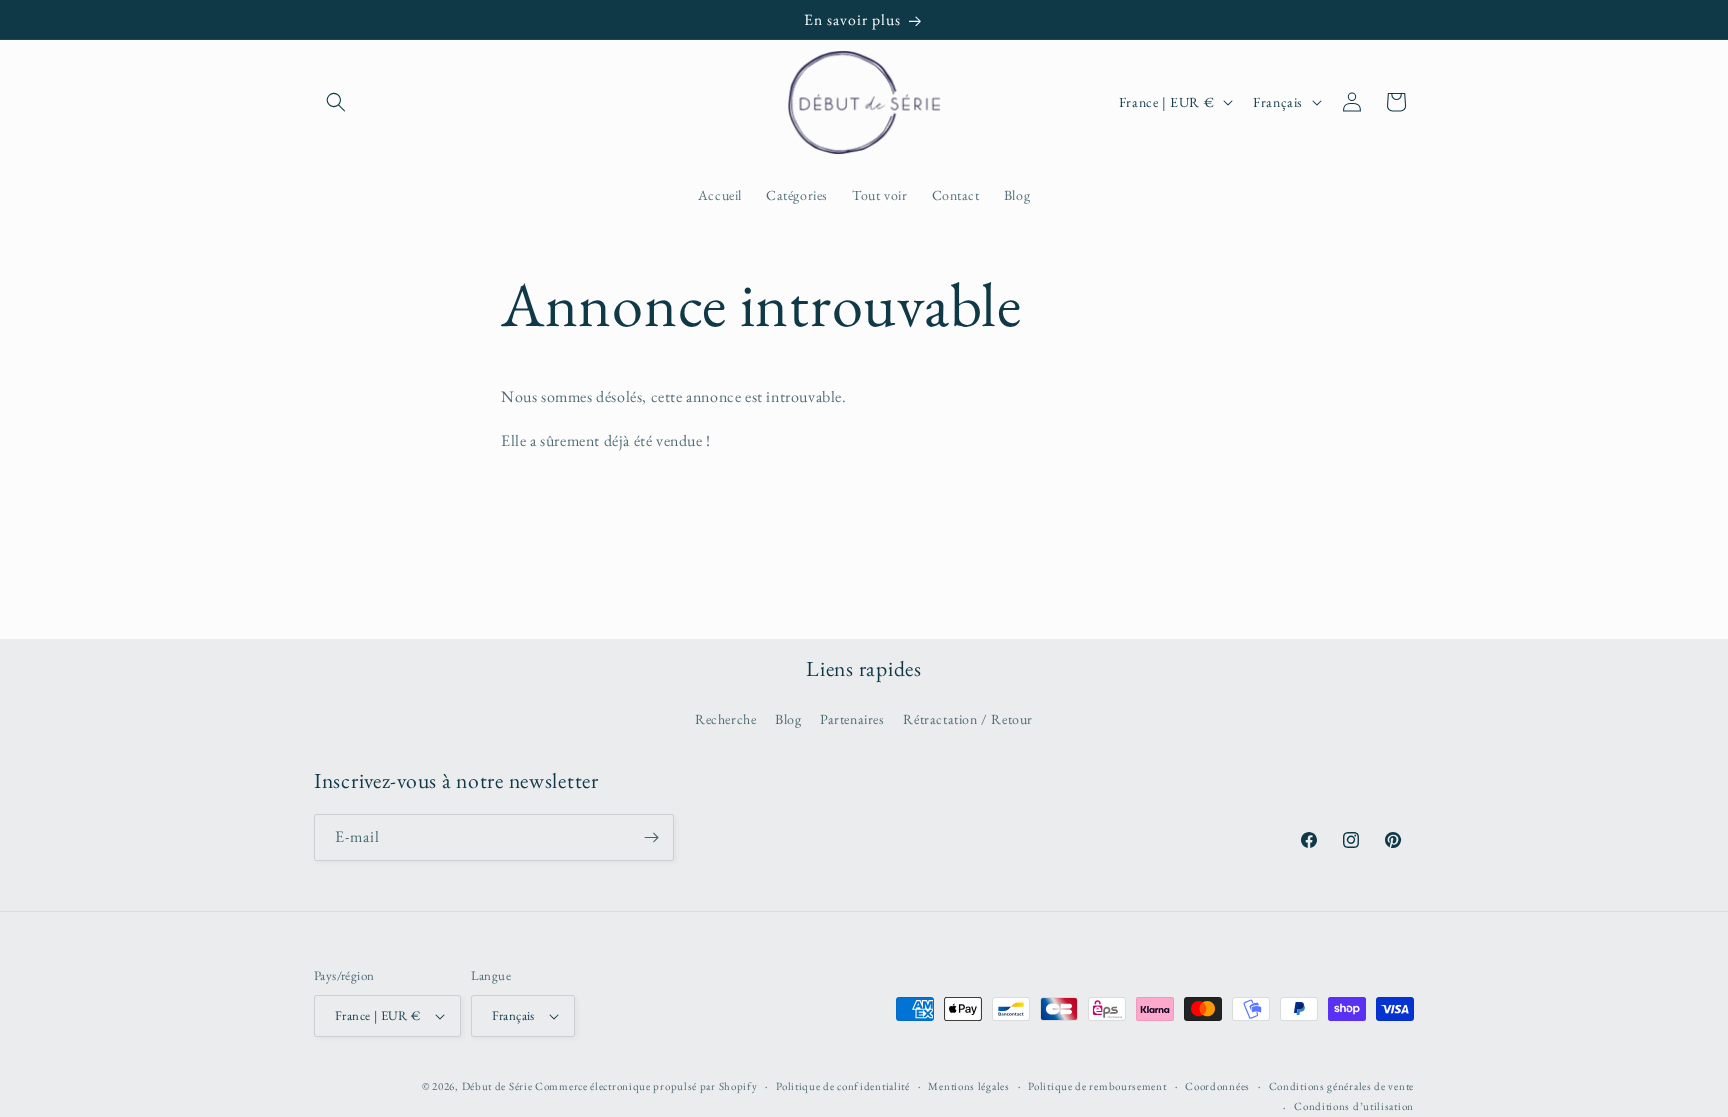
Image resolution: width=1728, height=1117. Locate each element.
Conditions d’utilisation (1354, 1106)
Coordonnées (1217, 1086)
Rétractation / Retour (968, 719)
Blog (788, 719)
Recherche (725, 719)
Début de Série (497, 1086)
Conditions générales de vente (1341, 1086)
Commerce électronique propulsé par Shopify (646, 1086)
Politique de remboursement (1097, 1086)
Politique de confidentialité (843, 1086)
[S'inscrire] (651, 837)
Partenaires (852, 719)
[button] (336, 102)
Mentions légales (968, 1086)
